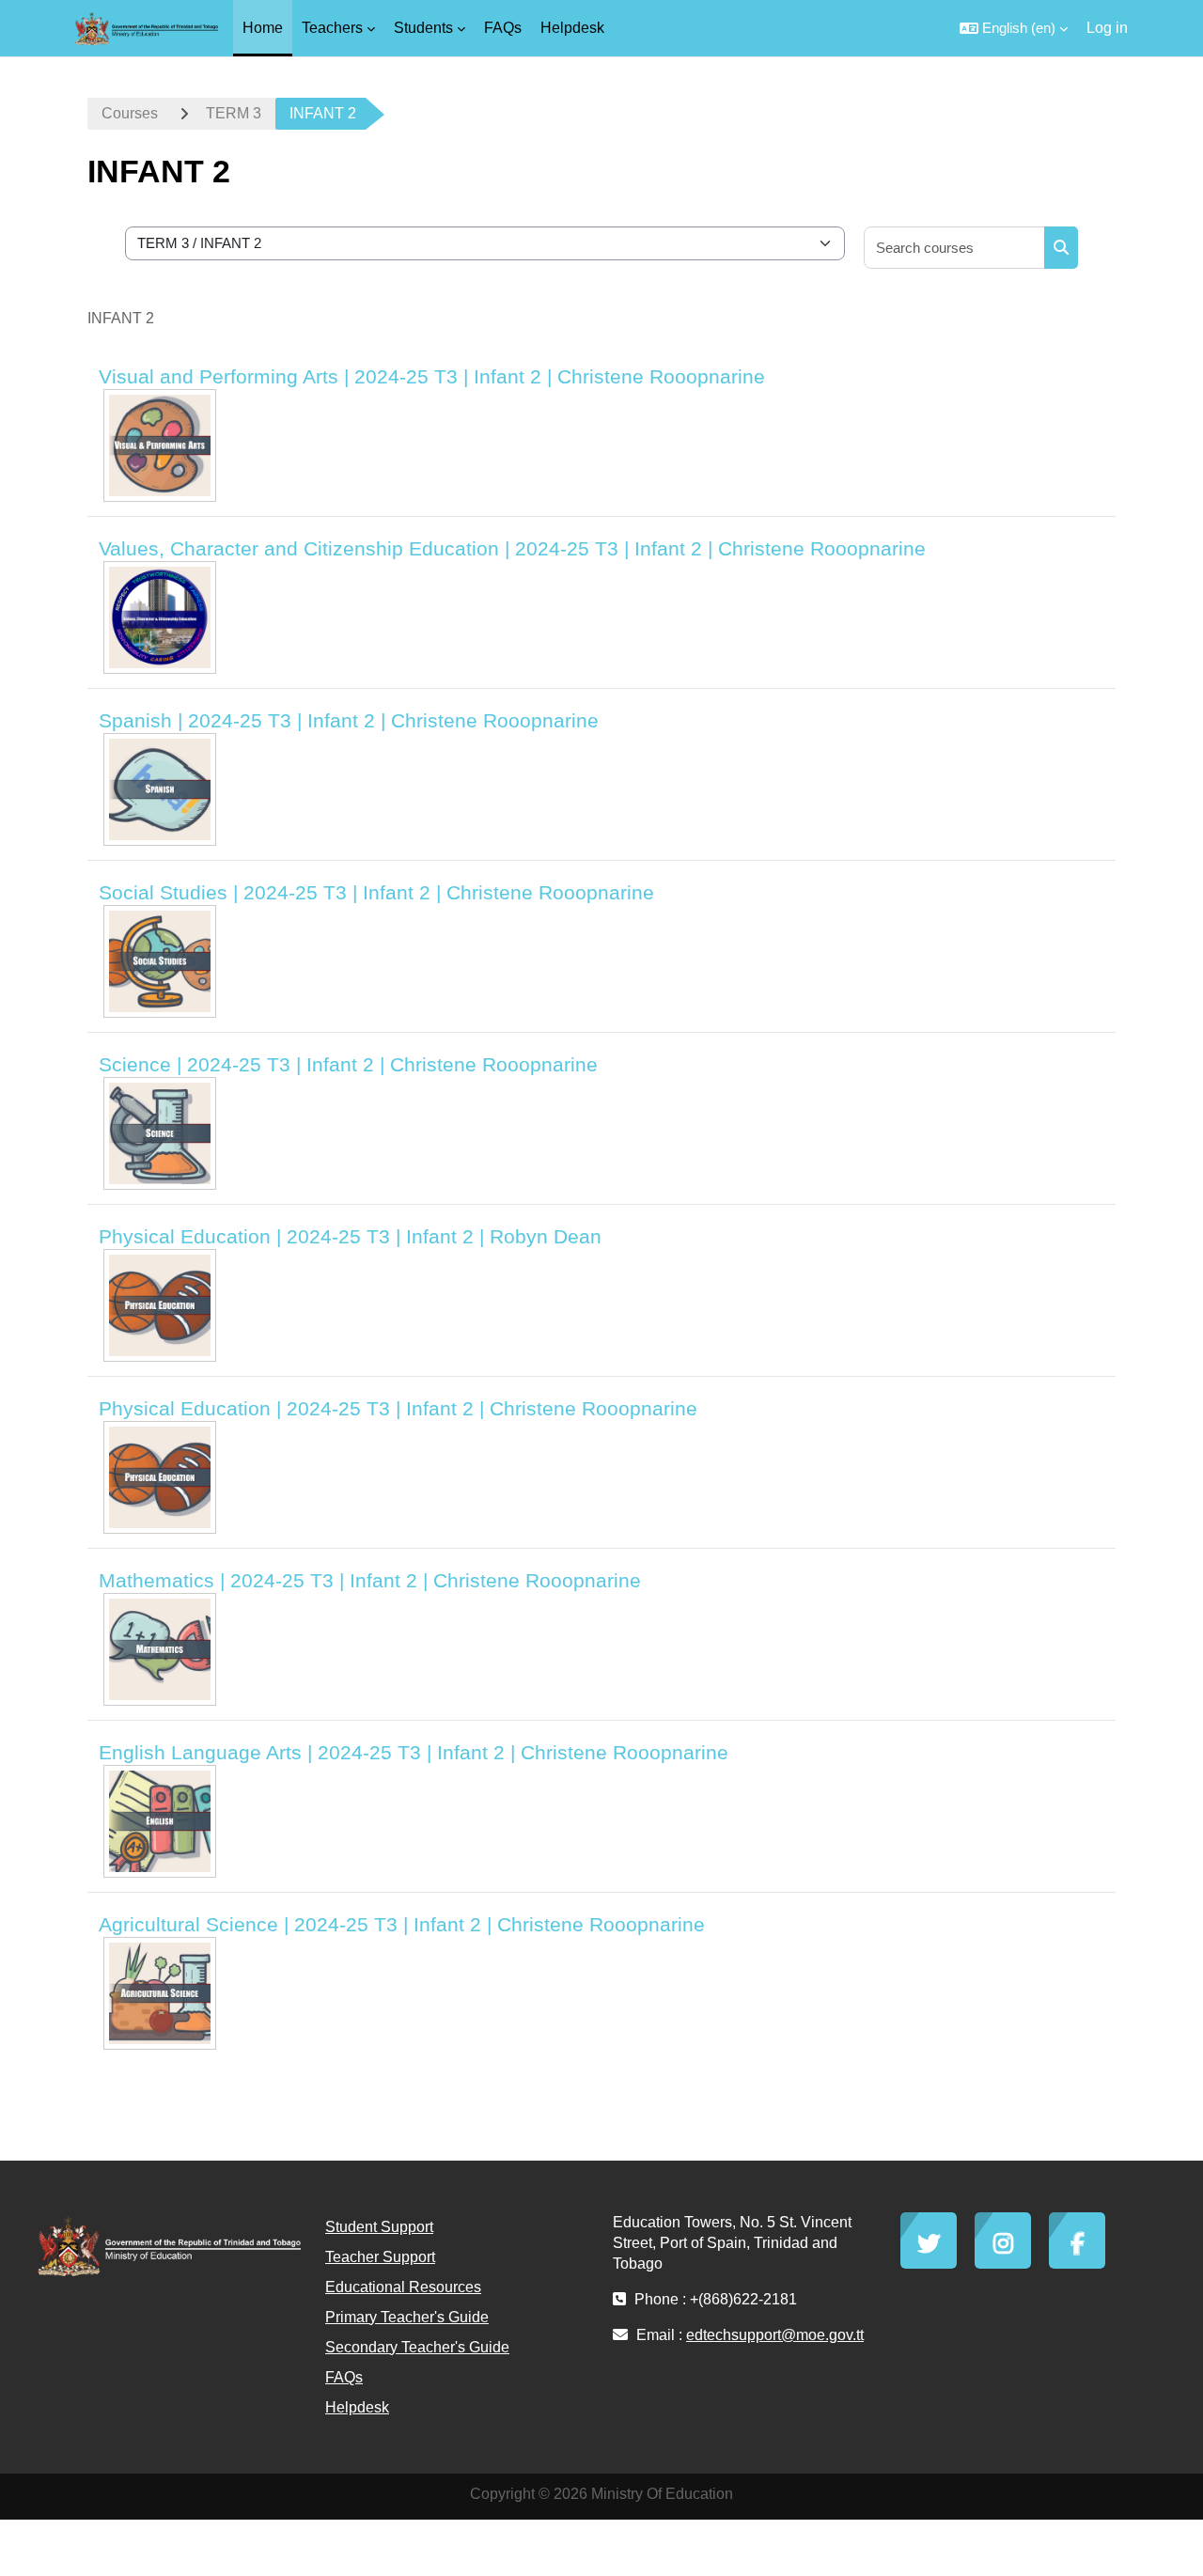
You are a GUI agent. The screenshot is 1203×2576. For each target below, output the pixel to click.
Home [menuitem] (263, 28)
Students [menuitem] (423, 28)
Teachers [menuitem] (332, 28)
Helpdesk (357, 2407)
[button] (1014, 28)
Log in (1107, 28)
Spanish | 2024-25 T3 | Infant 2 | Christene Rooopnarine (349, 720)
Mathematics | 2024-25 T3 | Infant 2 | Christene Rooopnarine (370, 1580)
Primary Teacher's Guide (407, 2317)
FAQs (344, 2377)
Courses (130, 113)
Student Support (379, 2227)
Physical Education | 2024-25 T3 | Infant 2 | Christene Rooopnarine (398, 1408)
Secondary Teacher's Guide (417, 2347)
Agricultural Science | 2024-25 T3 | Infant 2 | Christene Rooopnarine (402, 1924)
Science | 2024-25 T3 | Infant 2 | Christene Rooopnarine (348, 1064)
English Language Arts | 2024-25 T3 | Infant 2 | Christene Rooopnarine (414, 1752)
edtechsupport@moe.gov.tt (775, 2335)
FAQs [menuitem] (503, 28)
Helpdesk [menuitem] (572, 28)
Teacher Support (380, 2257)
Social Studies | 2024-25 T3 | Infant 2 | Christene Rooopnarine (376, 892)
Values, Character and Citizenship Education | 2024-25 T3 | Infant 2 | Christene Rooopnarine (512, 548)
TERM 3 (234, 113)
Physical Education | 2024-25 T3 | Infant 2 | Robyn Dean (350, 1236)
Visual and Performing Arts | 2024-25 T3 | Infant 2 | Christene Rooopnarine (432, 376)
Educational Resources (403, 2287)
